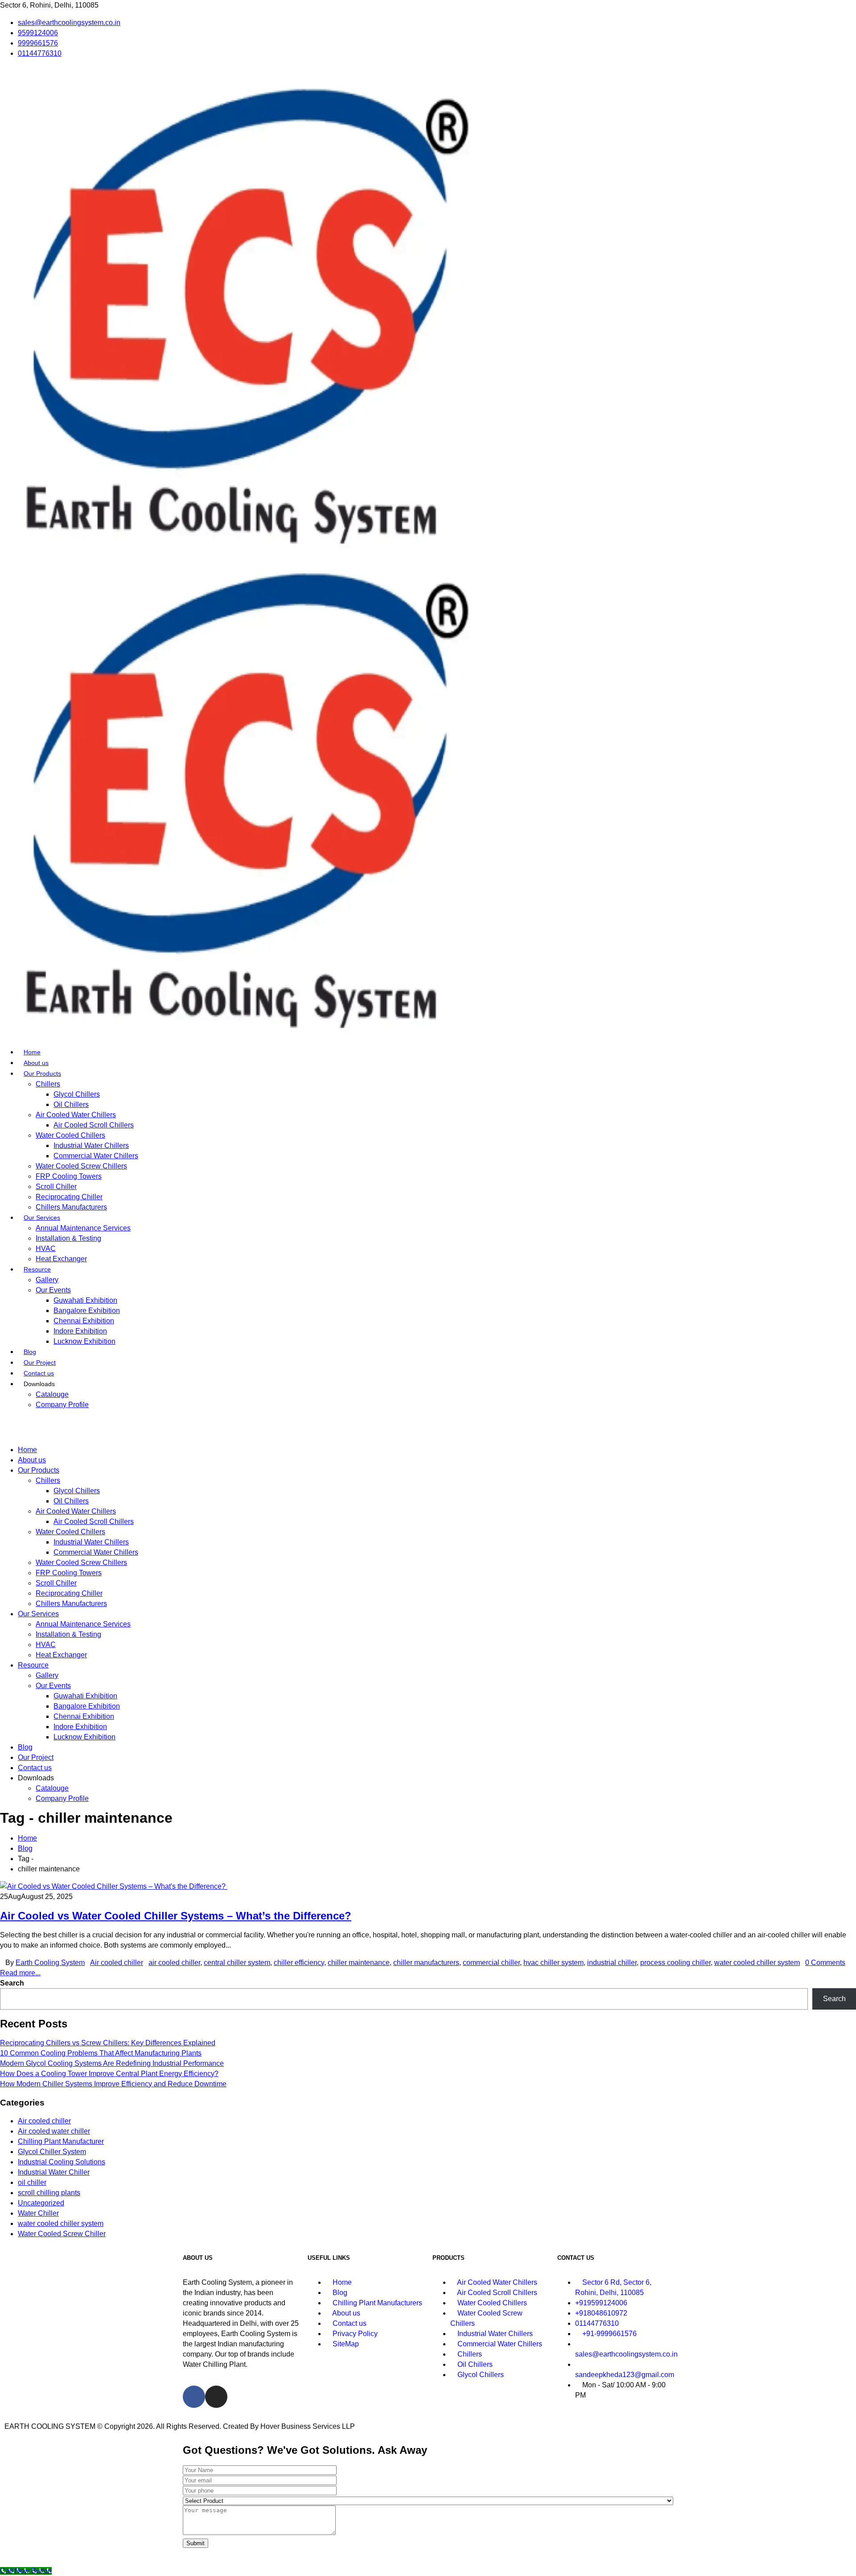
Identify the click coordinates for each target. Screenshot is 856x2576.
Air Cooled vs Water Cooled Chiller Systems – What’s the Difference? (176, 1916)
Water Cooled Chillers (70, 1135)
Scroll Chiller (56, 1187)
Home (32, 1052)
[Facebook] (194, 2397)
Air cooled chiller (117, 1963)
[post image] (428, 1886)
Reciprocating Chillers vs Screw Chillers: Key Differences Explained (108, 2043)
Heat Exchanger (61, 1259)
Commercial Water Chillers (96, 1156)
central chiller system (237, 1963)
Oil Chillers (71, 1104)
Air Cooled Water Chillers (76, 1115)
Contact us (39, 1373)
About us (36, 1063)
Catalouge (52, 1394)
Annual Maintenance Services (83, 1228)
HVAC (46, 1249)
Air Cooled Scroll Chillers (94, 1125)
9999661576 (38, 43)
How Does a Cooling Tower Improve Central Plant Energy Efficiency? (109, 2074)
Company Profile (62, 1405)
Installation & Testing (68, 1238)
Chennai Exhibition (84, 1321)
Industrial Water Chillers (91, 1146)
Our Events (53, 1290)
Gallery (47, 1280)
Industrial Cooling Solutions (62, 2162)
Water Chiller (38, 2213)
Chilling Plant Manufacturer (61, 2141)
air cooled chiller (174, 1963)
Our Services (42, 1218)
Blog (30, 1352)
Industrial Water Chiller (54, 2172)
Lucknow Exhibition (84, 1341)
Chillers (48, 1084)
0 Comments (825, 1963)
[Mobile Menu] (3, 1422)
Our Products (42, 1073)
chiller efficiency (299, 1963)
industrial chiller (612, 1963)
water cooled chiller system (757, 1963)
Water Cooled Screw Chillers (81, 1166)
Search (12, 1983)
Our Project (40, 1362)
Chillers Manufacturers (71, 1207)
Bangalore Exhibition (87, 1311)
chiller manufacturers (426, 1963)
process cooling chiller (675, 1963)
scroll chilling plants (49, 2193)
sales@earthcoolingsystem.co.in (69, 23)
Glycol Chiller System (52, 2152)
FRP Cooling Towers (69, 1176)
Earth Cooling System (50, 1963)
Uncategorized (41, 2203)
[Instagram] (216, 2397)
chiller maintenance (359, 1963)
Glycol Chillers (77, 1094)
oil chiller (32, 2182)
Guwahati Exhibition (85, 1300)
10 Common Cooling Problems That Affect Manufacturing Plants (101, 2053)
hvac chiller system (554, 1963)
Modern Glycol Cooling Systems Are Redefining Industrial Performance (112, 2063)
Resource (37, 1269)
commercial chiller (491, 1963)
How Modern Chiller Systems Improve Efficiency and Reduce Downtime (113, 2084)
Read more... (20, 1973)
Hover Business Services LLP (308, 2426)
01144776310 (40, 53)
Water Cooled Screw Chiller (62, 2234)
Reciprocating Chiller (69, 1197)
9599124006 (38, 33)
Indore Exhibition (80, 1331)
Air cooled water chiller (54, 2131)
